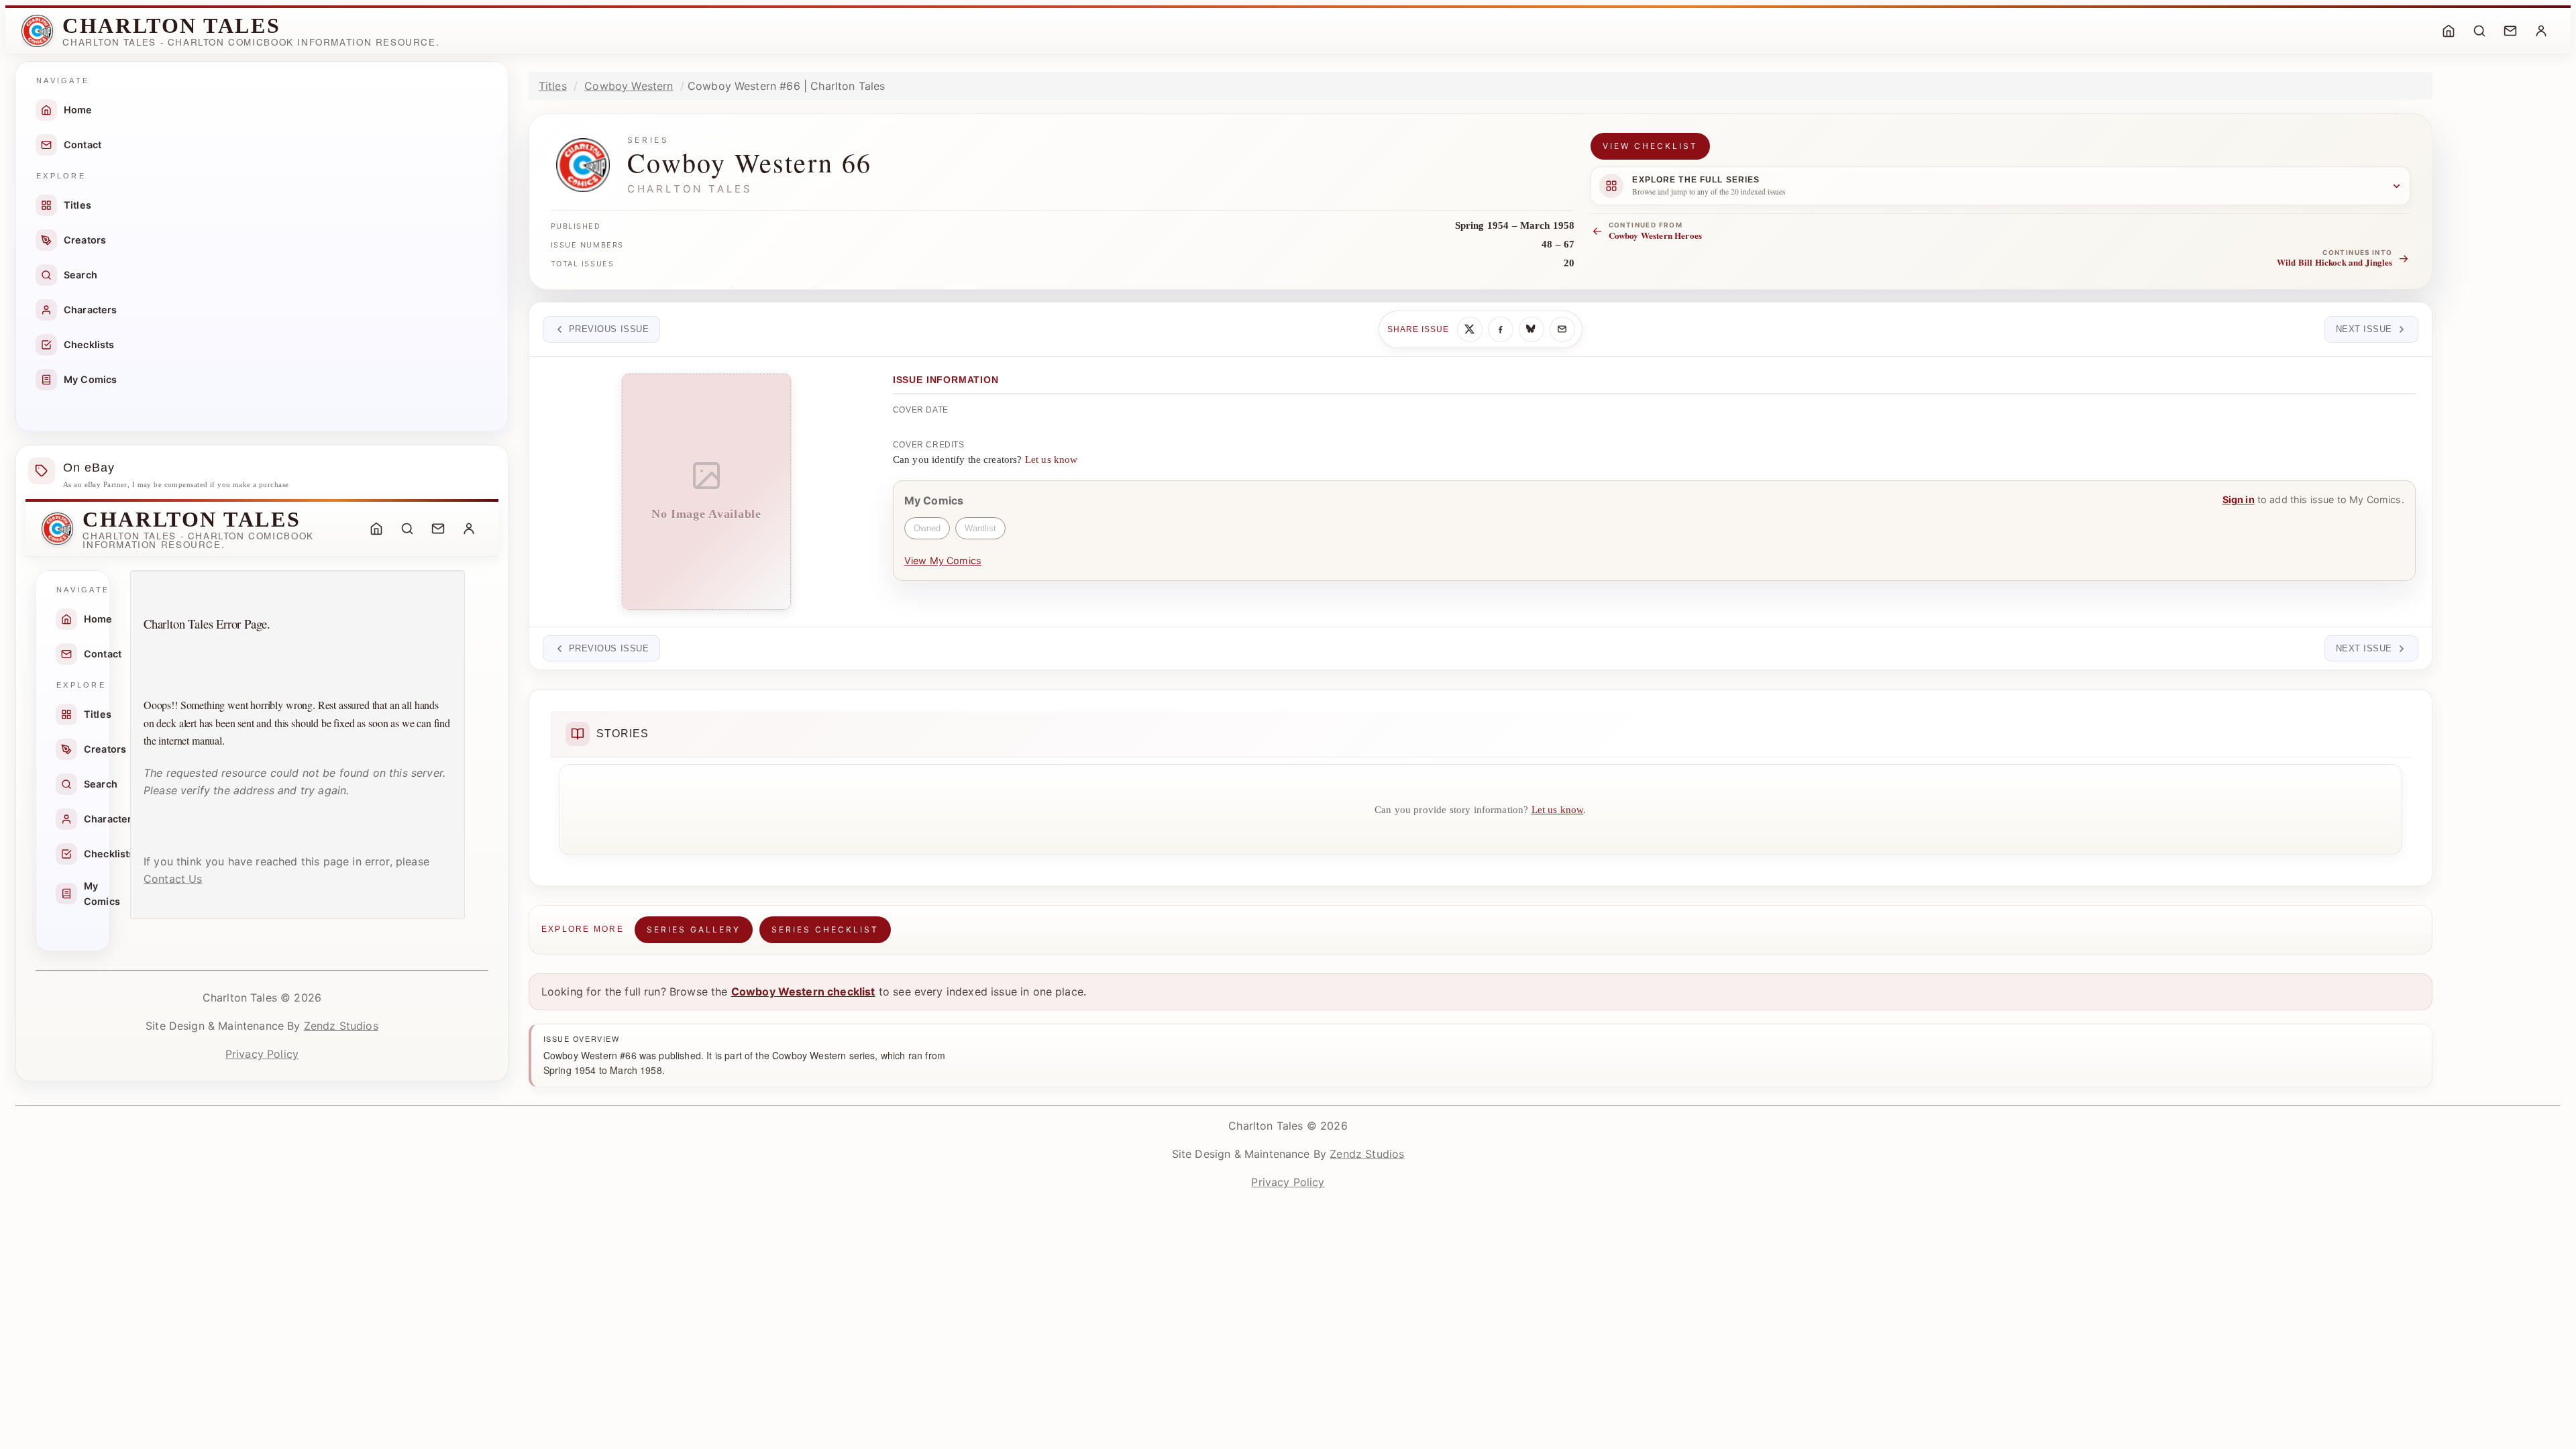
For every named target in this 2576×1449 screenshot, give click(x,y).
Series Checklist (825, 929)
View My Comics (943, 560)
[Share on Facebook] (1501, 329)
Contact (83, 145)
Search (80, 275)
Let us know (1052, 460)
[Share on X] (1470, 329)
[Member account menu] (2541, 31)
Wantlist (980, 528)
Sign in (2239, 499)
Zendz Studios (341, 1026)
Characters (91, 310)
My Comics (90, 379)
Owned (927, 528)
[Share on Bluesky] (1532, 329)
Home (78, 110)
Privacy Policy (262, 1054)
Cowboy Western (629, 86)
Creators (85, 240)
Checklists (89, 344)
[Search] (2479, 31)
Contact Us (173, 879)
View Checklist (1650, 146)
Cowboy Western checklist (803, 991)
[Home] (2449, 31)
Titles (77, 205)
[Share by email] (1562, 329)
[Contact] (2510, 31)
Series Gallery (694, 929)
